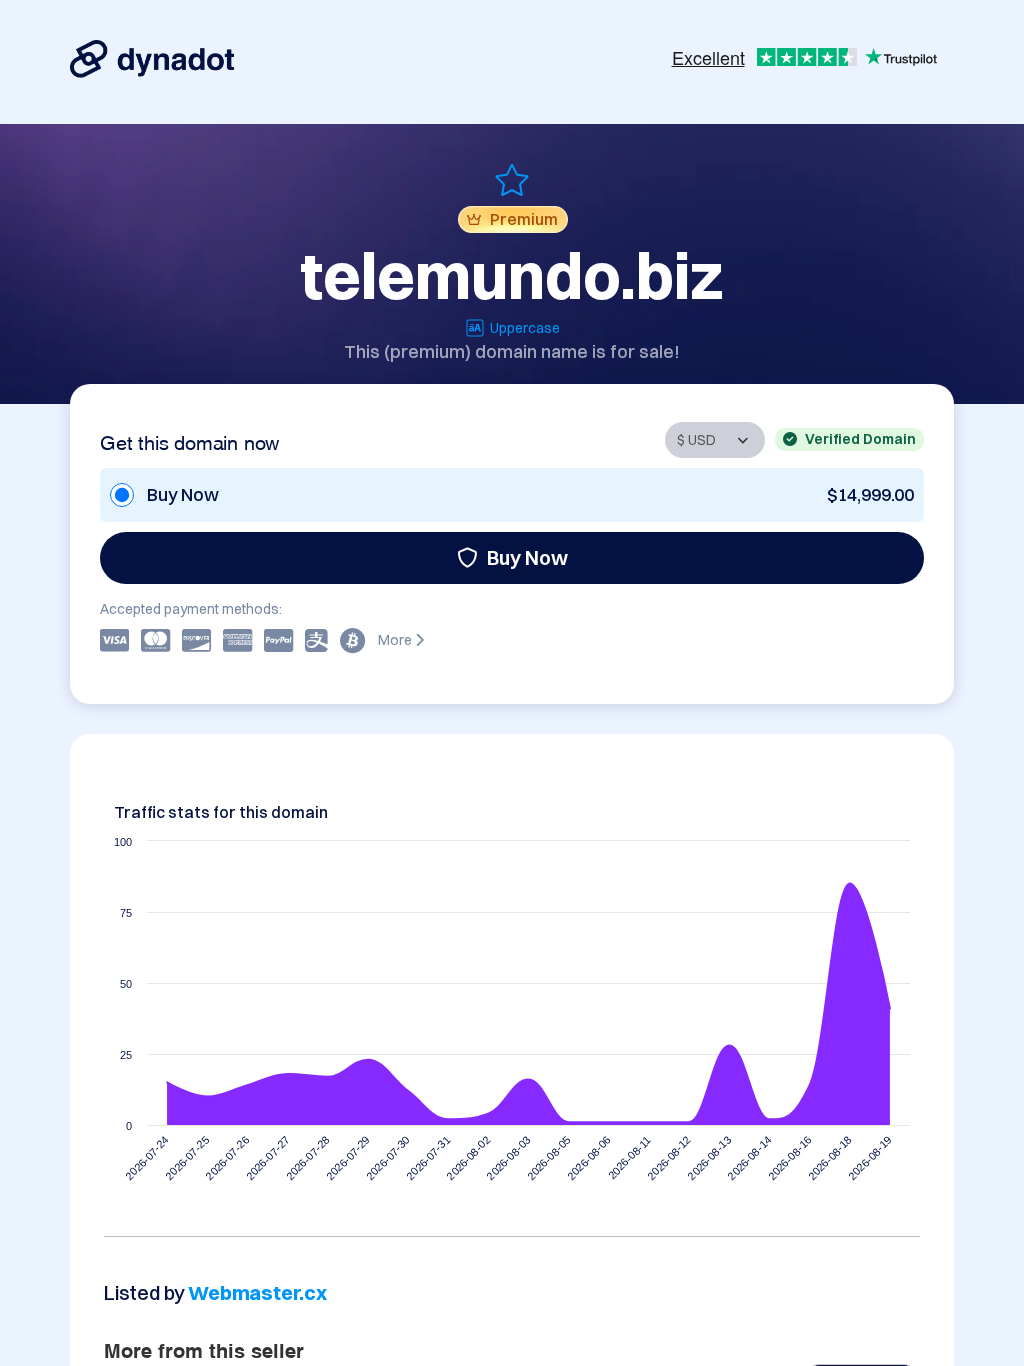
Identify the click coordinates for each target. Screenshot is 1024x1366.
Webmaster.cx (257, 1292)
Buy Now (527, 557)
